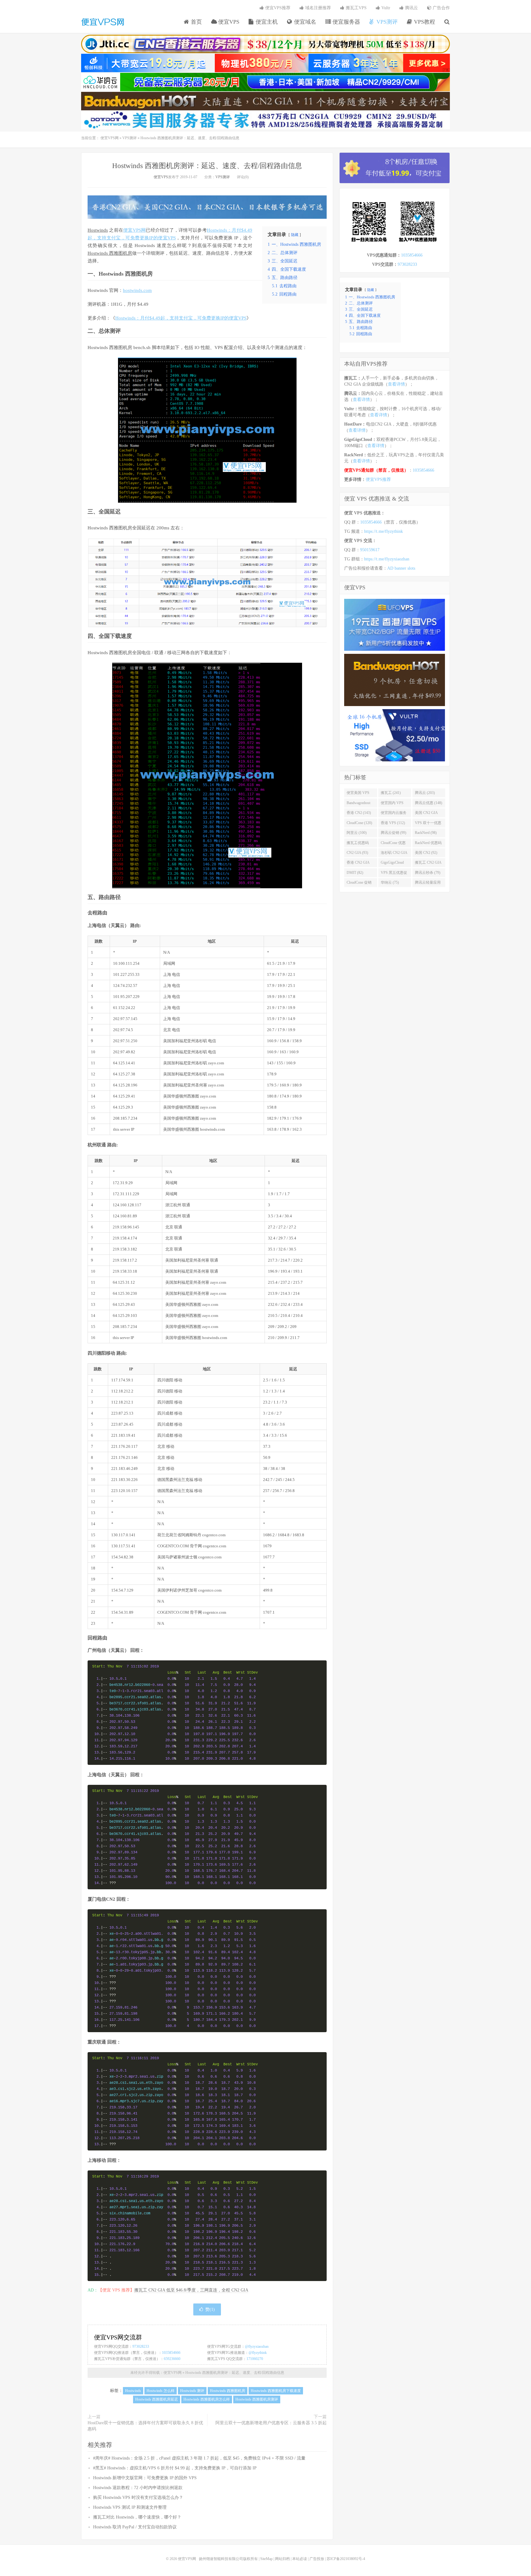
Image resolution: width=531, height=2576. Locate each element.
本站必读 (300, 2559)
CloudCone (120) (359, 823)
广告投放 (317, 2559)
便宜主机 (266, 22)
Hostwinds (98, 230)
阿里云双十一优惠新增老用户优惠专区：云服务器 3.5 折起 (271, 2423)
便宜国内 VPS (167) (392, 804)
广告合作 (441, 8)
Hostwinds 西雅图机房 (110, 253)
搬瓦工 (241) (391, 793)
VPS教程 (424, 22)
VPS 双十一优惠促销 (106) (428, 824)
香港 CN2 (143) (359, 813)
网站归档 (282, 2559)
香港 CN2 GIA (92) (358, 864)
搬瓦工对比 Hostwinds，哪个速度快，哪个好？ (137, 2517)
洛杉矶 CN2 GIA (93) (394, 854)
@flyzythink (258, 2353)
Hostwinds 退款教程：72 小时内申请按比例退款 (138, 2488)
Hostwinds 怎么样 (161, 2391)
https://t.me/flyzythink (383, 531)
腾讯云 (411, 8)
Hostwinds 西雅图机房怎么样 (207, 2399)
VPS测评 (386, 22)
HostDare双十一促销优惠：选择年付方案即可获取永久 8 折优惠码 (145, 2426)
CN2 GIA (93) (357, 853)
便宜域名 (304, 22)
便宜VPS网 (103, 22)
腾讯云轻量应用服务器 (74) (428, 884)
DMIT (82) (355, 873)
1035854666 (171, 2353)
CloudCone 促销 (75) (359, 884)
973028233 (141, 2346)
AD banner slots (401, 568)
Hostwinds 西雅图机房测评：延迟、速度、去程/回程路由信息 (207, 166)
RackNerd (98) (426, 833)
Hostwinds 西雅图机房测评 (257, 2399)
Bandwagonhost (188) (358, 804)
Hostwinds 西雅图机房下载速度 (276, 2391)
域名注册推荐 (317, 8)
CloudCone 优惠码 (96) (393, 844)
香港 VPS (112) (393, 823)
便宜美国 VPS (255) (358, 794)
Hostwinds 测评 (192, 2391)
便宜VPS (228, 22)
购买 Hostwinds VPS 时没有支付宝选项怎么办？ (138, 2497)
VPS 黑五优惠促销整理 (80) (394, 874)
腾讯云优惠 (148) (429, 803)
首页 (196, 22)
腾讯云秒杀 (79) (428, 873)
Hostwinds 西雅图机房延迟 (157, 2399)
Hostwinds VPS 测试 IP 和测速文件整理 (130, 2507)
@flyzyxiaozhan (257, 2346)
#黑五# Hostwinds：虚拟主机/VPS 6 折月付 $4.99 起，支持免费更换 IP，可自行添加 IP (175, 2468)
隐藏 (295, 235)
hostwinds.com (137, 290)
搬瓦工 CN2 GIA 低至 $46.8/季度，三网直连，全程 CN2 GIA (191, 2290)
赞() (210, 2309)
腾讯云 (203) (425, 793)
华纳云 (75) (390, 882)
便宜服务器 (346, 22)
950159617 (370, 550)
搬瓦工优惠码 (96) (358, 844)
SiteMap (266, 2559)
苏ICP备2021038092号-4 (346, 2559)
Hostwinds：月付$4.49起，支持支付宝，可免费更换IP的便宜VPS (181, 318)
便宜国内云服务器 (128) (394, 814)
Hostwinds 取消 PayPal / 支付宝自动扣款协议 (135, 2527)
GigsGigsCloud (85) (392, 864)
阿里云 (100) (357, 833)
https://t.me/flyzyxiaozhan (387, 559)
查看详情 (396, 384)
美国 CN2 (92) (426, 853)
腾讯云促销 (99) (393, 833)
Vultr (385, 8)
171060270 (255, 2359)
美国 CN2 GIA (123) (426, 814)
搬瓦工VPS (356, 8)
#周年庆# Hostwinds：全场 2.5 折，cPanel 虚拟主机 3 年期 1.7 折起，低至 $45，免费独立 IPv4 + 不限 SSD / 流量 (199, 2458)
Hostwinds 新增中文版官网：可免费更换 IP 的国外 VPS (145, 2478)
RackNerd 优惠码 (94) (428, 844)
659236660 (172, 2359)
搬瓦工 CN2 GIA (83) (428, 864)
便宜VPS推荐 (277, 8)
